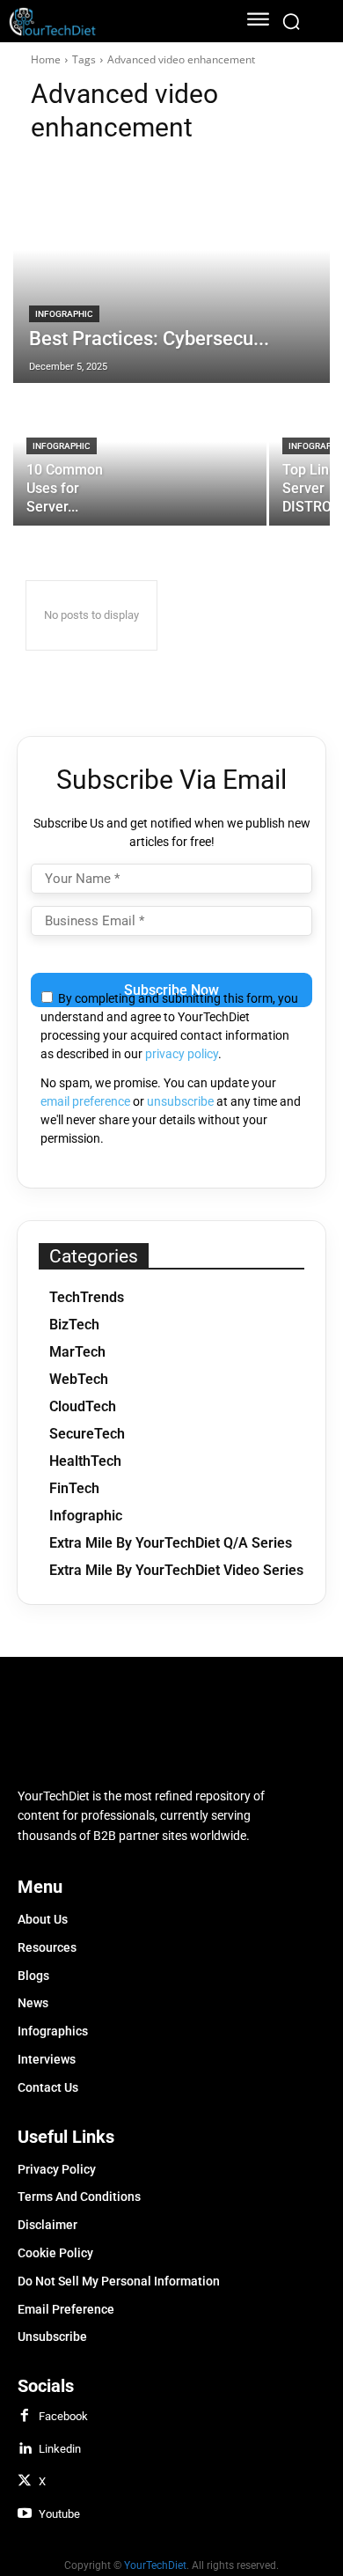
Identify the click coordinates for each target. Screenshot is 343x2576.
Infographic (64, 314)
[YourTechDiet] (112, 22)
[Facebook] (25, 2417)
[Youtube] (25, 2514)
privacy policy (182, 1054)
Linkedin (60, 2449)
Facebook (63, 2416)
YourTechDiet (155, 2565)
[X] (25, 2482)
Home (46, 59)
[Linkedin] (25, 2449)
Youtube (59, 2514)
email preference (85, 1101)
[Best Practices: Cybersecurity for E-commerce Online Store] (171, 272)
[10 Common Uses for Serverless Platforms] (140, 455)
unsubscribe (180, 1101)
